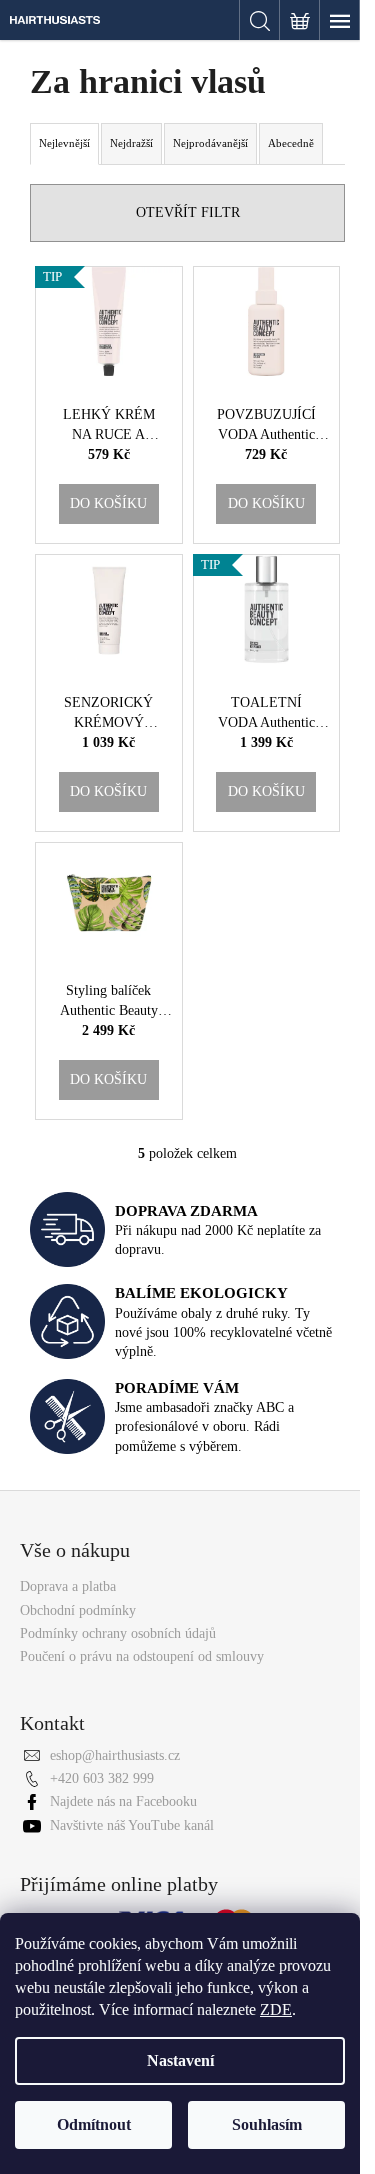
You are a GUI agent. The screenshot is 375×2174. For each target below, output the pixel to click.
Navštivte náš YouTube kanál (132, 1825)
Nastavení (180, 2060)
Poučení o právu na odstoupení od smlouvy (142, 1656)
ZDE (276, 2009)
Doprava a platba (68, 1586)
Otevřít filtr (188, 212)
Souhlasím (267, 2124)
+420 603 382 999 (102, 1778)
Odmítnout (94, 2124)
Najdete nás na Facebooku (123, 1801)
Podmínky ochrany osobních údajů (118, 1633)
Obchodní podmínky (78, 1610)
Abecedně (291, 143)
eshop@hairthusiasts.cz (115, 1755)
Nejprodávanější (210, 143)
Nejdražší (131, 143)
